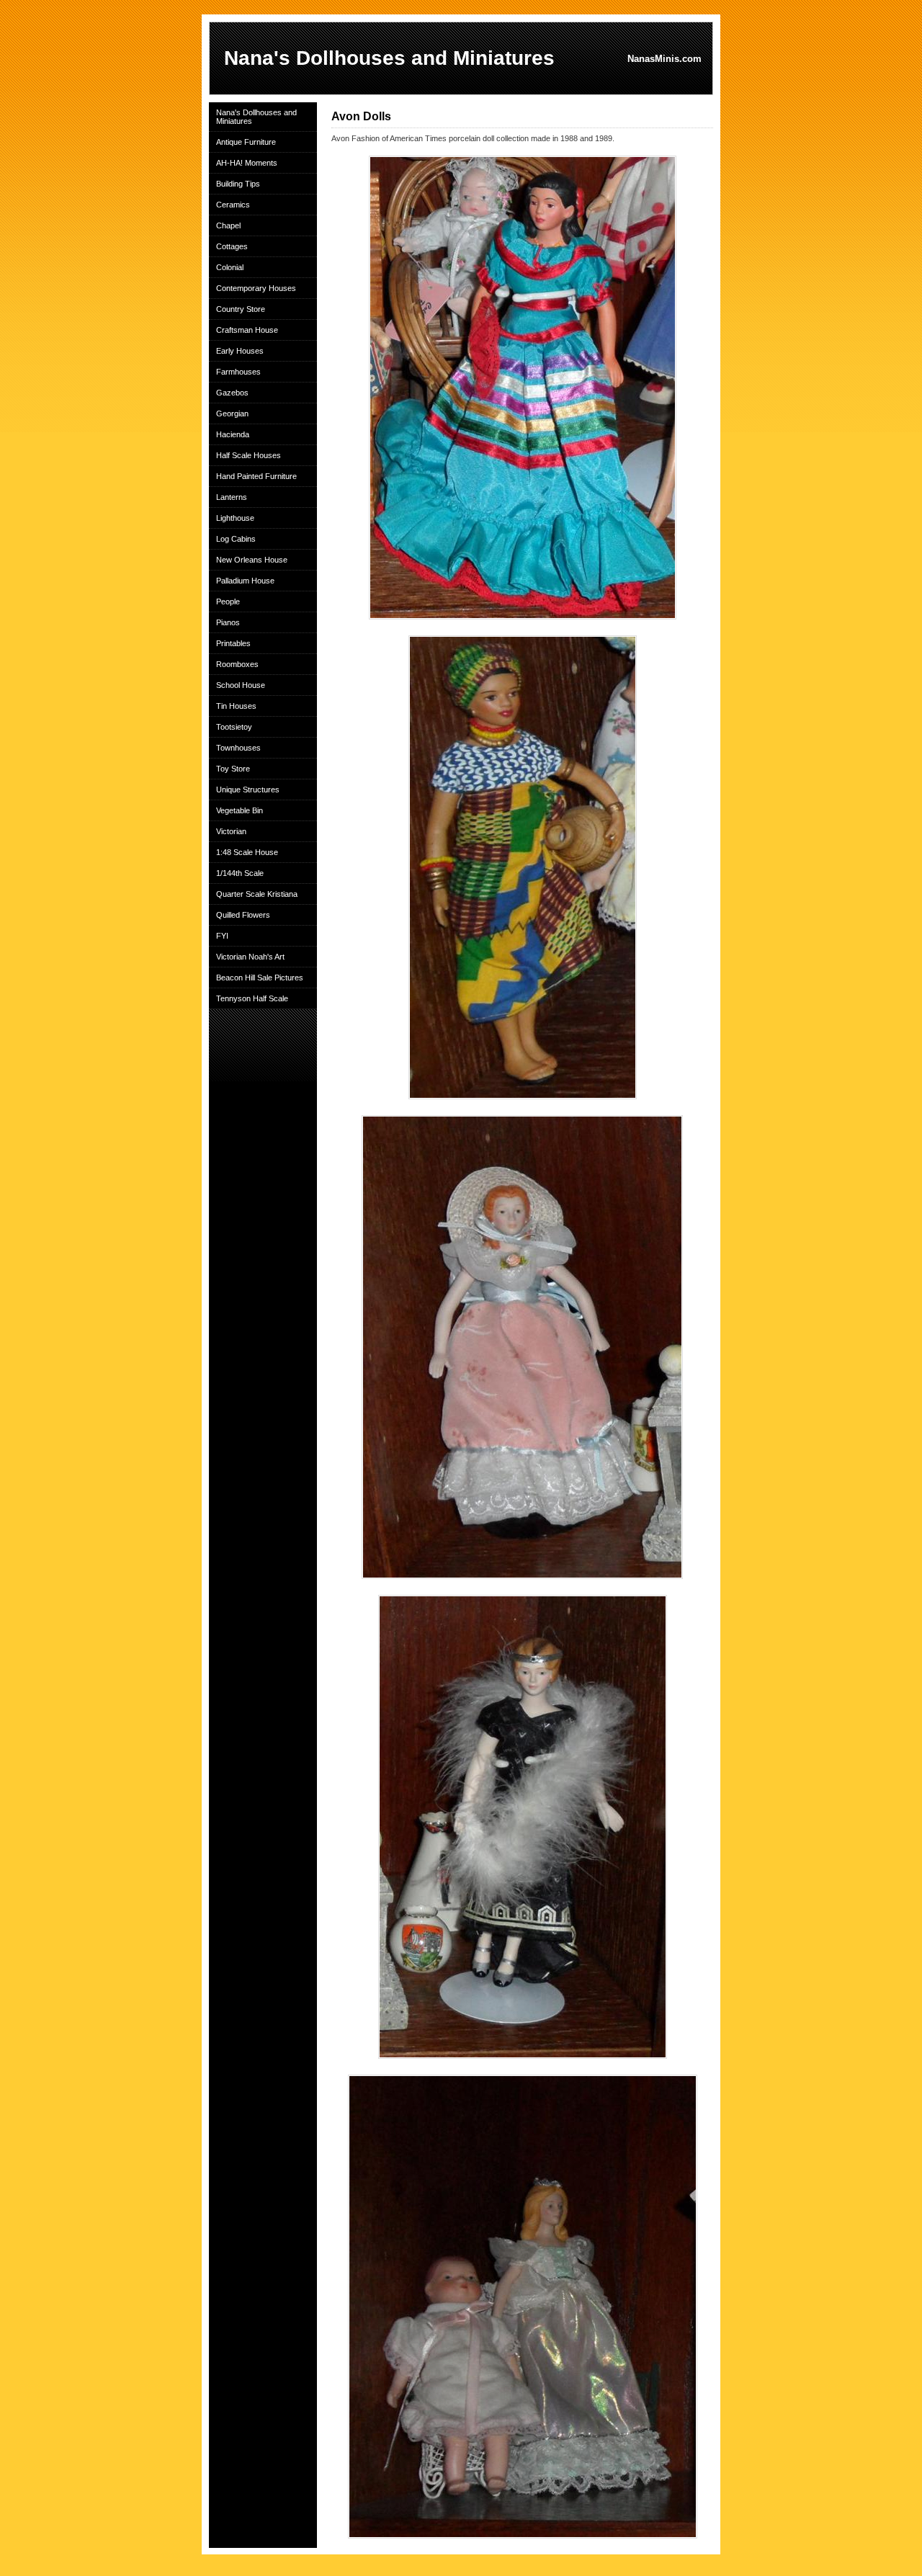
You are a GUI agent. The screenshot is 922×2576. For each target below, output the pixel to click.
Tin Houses (236, 706)
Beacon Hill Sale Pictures (260, 978)
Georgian (232, 413)
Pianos (228, 622)
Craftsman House (247, 330)
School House (241, 685)
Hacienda (233, 434)
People (228, 601)
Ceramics (233, 205)
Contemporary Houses (256, 288)
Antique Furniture (246, 142)
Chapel (228, 225)
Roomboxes (237, 664)
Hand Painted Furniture (256, 476)
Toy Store (233, 769)
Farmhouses (238, 372)
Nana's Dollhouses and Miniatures (256, 117)
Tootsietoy (234, 727)
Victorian (231, 831)
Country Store (241, 309)
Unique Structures (248, 790)
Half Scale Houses (249, 455)
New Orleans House (252, 560)
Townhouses (238, 748)
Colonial (230, 267)
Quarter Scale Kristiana (257, 894)
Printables (233, 643)
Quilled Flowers (243, 915)
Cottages (232, 246)
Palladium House (245, 581)
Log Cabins (236, 539)
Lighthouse (235, 518)
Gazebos (232, 393)
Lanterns (232, 497)
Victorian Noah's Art (250, 957)
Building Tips (238, 184)
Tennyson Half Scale (252, 998)
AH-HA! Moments (247, 163)
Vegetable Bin (240, 810)
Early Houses (240, 351)
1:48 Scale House (247, 852)
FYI (222, 936)
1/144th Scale (240, 873)
